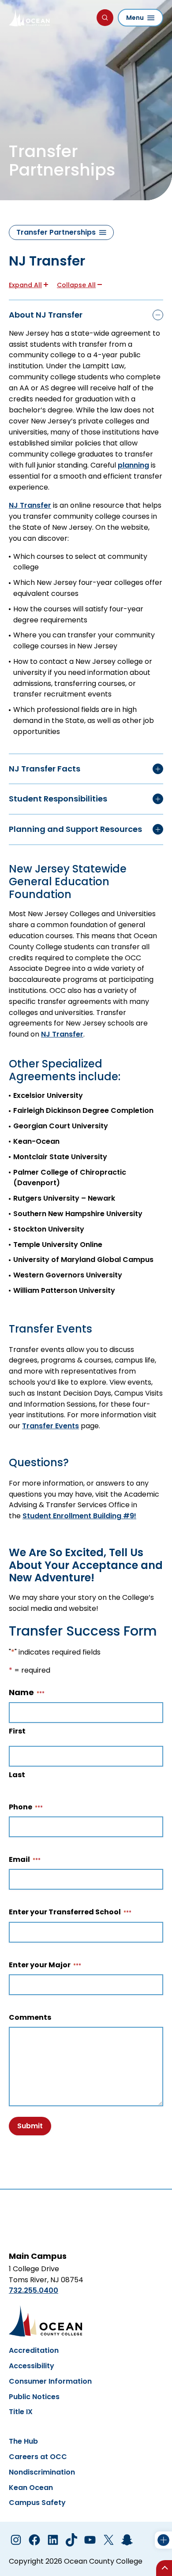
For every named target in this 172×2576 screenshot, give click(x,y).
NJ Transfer (30, 505)
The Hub (23, 2441)
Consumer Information (50, 2381)
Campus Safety (37, 2503)
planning (133, 465)
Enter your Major (42, 1965)
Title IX (21, 2412)
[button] (86, 315)
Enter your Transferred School (67, 1912)
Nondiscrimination (42, 2472)
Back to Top (164, 2568)
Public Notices (34, 2397)
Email (22, 1860)
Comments (30, 2018)
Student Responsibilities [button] (58, 799)
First (17, 1731)
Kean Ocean (31, 2488)
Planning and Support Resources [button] (75, 829)
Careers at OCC (38, 2457)
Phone (23, 1807)
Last (17, 1775)
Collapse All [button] (76, 285)
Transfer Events (50, 1426)
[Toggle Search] (105, 18)
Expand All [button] (25, 285)
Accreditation (34, 2350)
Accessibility (32, 2366)
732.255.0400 (34, 2290)
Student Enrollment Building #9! (79, 1516)
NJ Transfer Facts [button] (45, 769)
